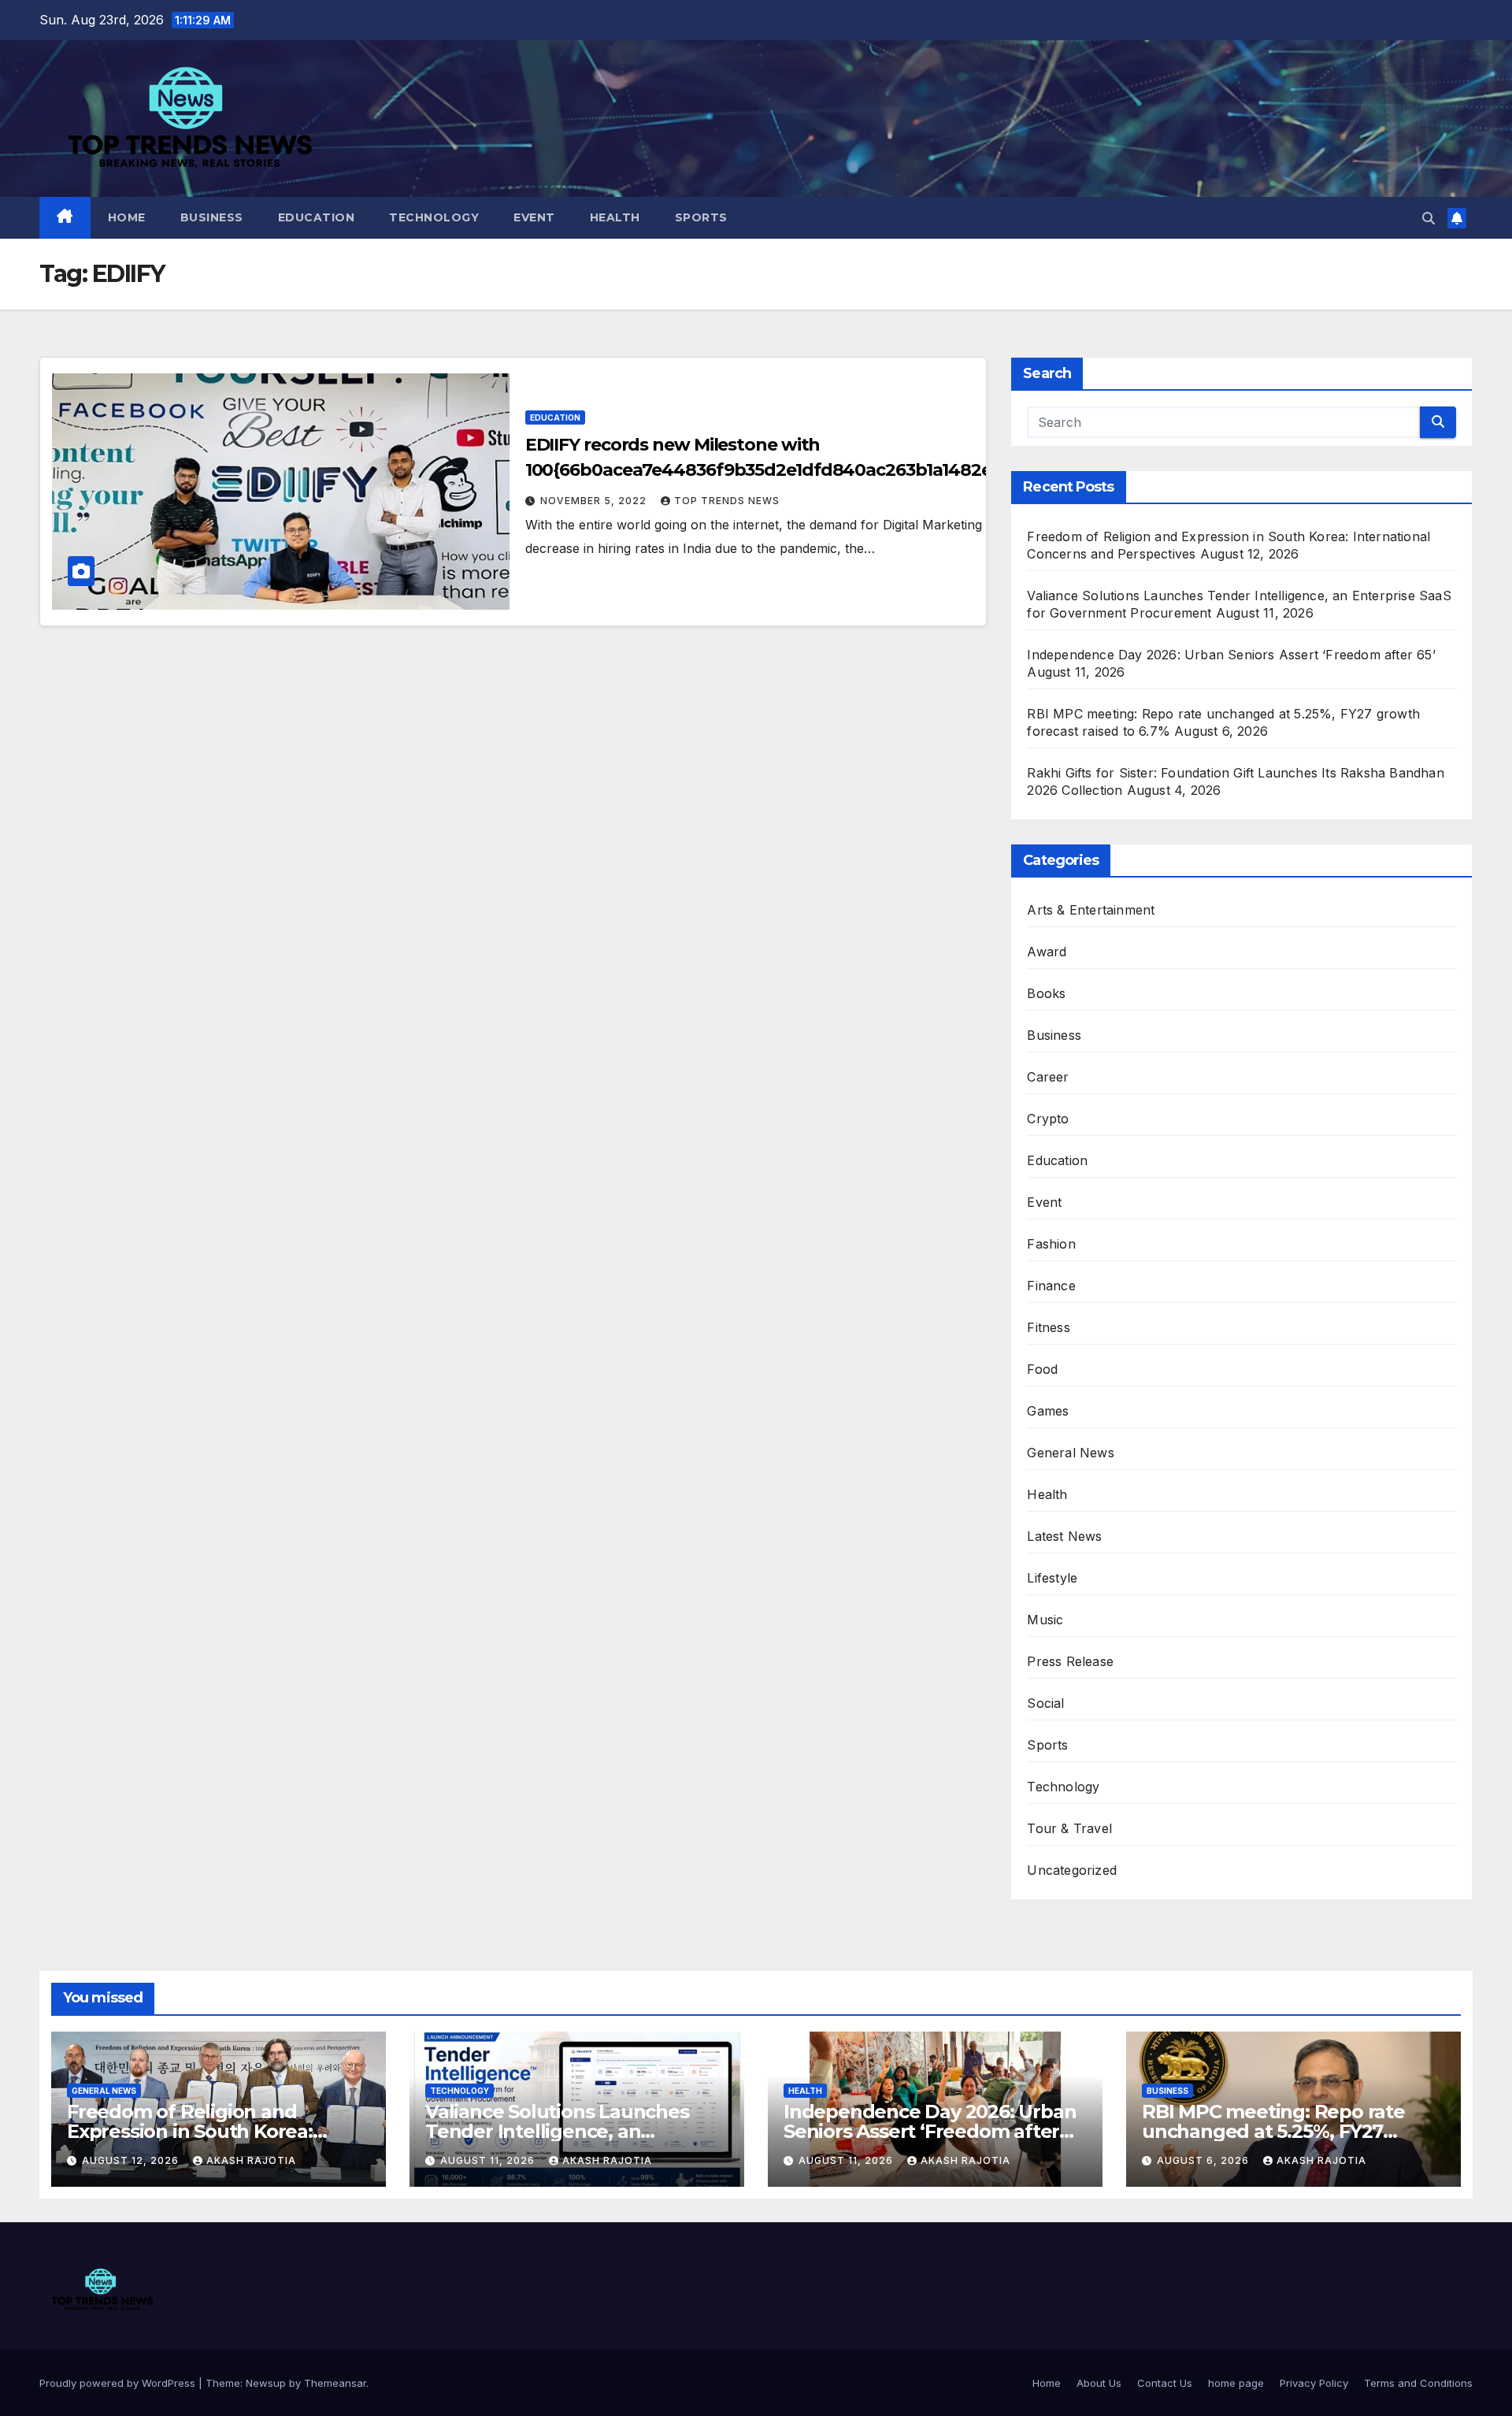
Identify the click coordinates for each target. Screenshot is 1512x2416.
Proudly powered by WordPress (119, 2383)
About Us (1099, 2383)
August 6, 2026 (1204, 2160)
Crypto (1048, 1119)
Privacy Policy (1314, 2383)
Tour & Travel (1069, 1828)
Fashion (1051, 1244)
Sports (701, 217)
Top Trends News (727, 501)
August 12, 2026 (132, 2160)
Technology (434, 217)
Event (534, 217)
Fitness (1048, 1327)
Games (1048, 1411)
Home (127, 217)
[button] (1429, 218)
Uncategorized (1072, 1870)
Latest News (1064, 1536)
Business (212, 217)
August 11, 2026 (489, 2160)
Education (317, 217)
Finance (1051, 1286)
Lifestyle (1052, 1578)
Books (1046, 993)
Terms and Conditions (1418, 2383)
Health (615, 217)
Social (1045, 1703)
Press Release (1070, 1661)
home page (1236, 2383)
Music (1045, 1620)
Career (1048, 1077)
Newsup (266, 2383)
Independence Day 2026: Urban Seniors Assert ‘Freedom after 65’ (1231, 655)
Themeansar (335, 2383)
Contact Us (1165, 2383)
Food (1042, 1369)
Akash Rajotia (251, 2160)
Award (1047, 952)
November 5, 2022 (595, 501)
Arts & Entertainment (1091, 910)
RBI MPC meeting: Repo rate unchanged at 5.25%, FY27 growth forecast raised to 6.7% (1282, 2131)
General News (1070, 1453)
